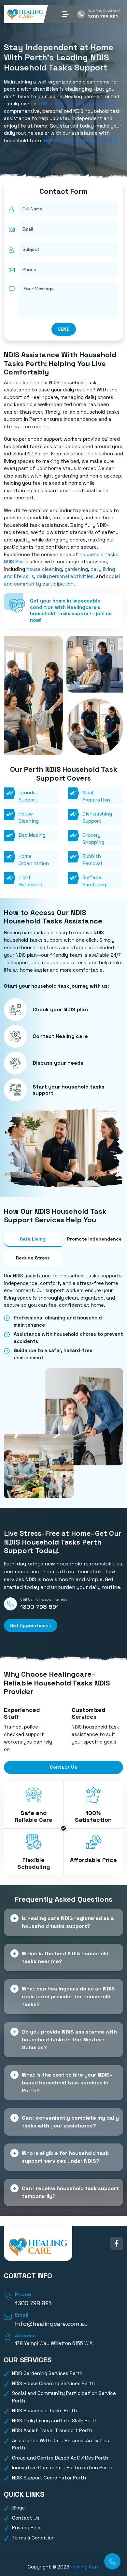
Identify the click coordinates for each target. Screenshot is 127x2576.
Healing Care (85, 2567)
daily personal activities (65, 576)
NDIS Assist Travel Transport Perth (52, 2430)
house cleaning (44, 569)
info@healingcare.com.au (51, 2324)
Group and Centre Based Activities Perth (60, 2458)
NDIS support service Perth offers (77, 104)
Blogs (18, 2508)
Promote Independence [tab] (94, 1239)
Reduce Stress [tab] (33, 1258)
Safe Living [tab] (33, 1239)
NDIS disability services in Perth (81, 140)
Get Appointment (31, 1625)
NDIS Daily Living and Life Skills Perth (55, 2421)
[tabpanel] (63, 1317)
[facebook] (117, 2243)
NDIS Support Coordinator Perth (49, 2478)
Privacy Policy (28, 2528)
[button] (65, 14)
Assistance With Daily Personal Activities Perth (61, 2444)
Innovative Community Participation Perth (62, 2468)
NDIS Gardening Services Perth (47, 2373)
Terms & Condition (33, 2538)
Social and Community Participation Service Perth (64, 2397)
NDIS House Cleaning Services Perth (53, 2383)
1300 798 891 (103, 17)
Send (64, 329)
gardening (76, 569)
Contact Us (63, 1767)
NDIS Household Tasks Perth (44, 2410)
